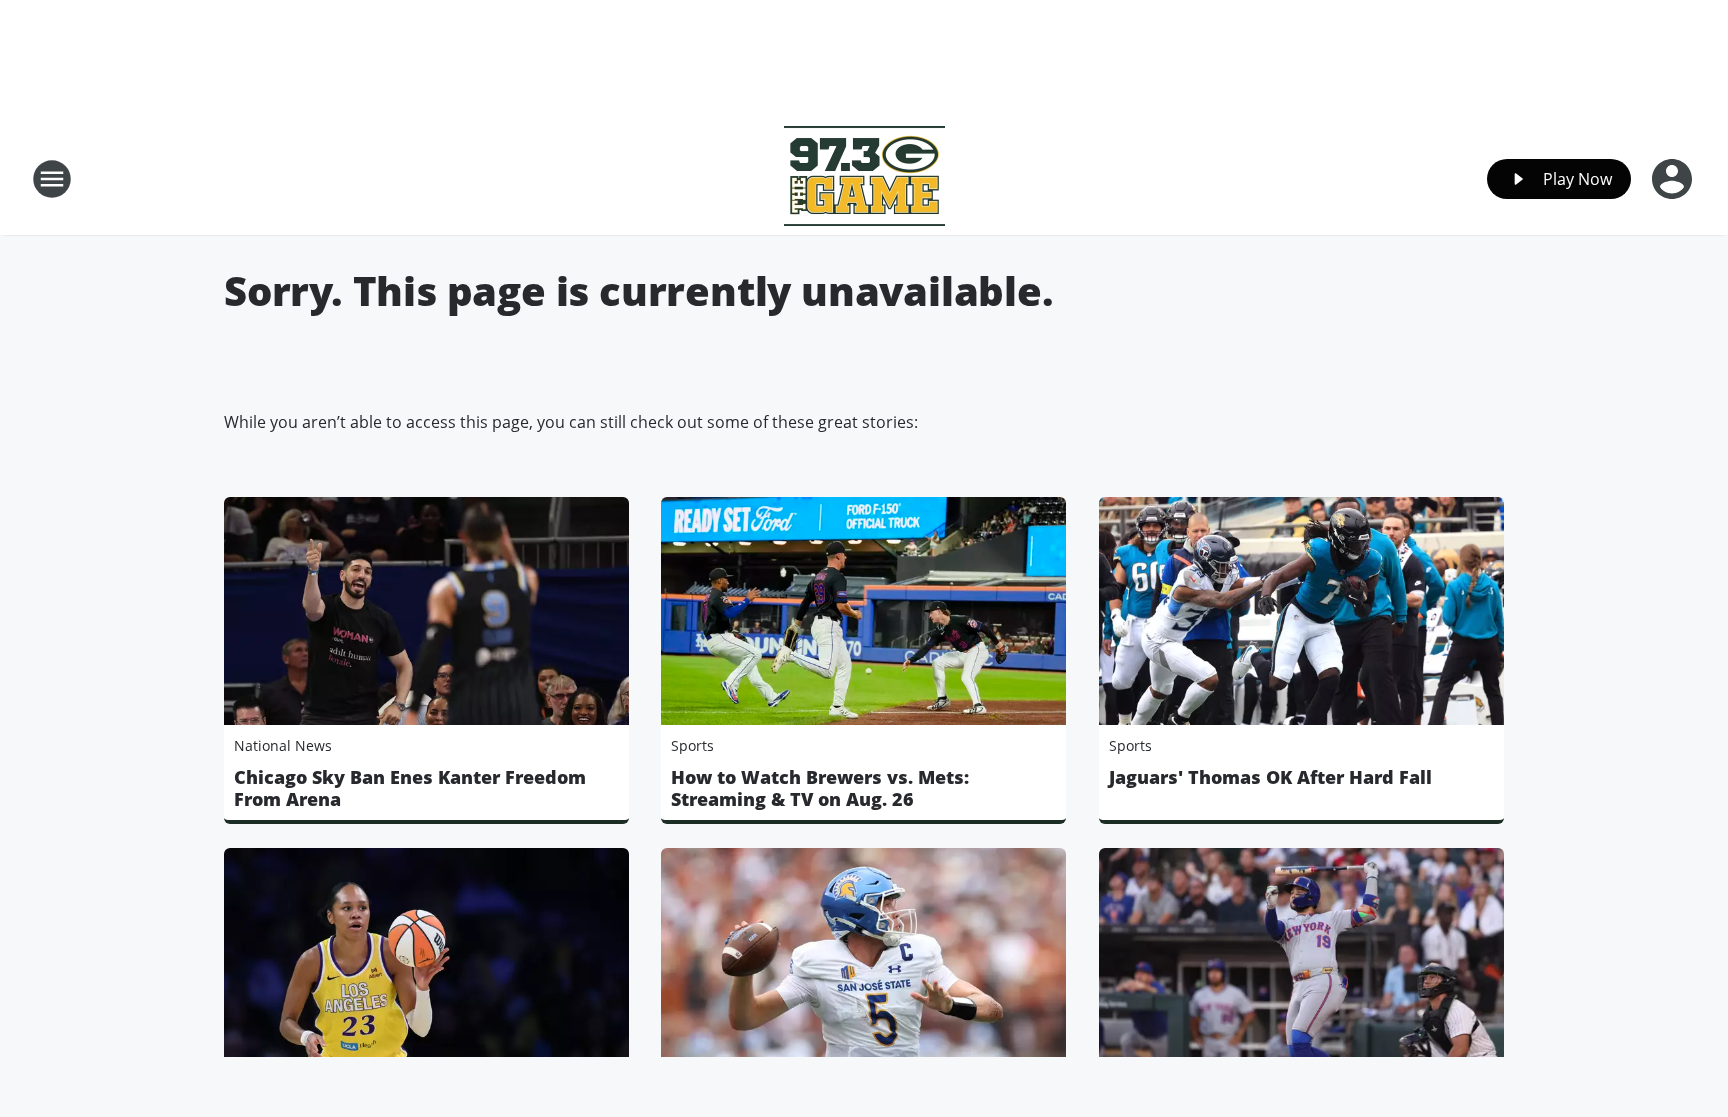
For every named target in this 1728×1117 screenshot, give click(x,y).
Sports (692, 745)
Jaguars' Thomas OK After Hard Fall (1270, 777)
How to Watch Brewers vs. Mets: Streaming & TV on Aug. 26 (820, 788)
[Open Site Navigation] (52, 179)
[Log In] (1674, 179)
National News (283, 745)
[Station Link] (864, 178)
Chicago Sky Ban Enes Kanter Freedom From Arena (410, 788)
